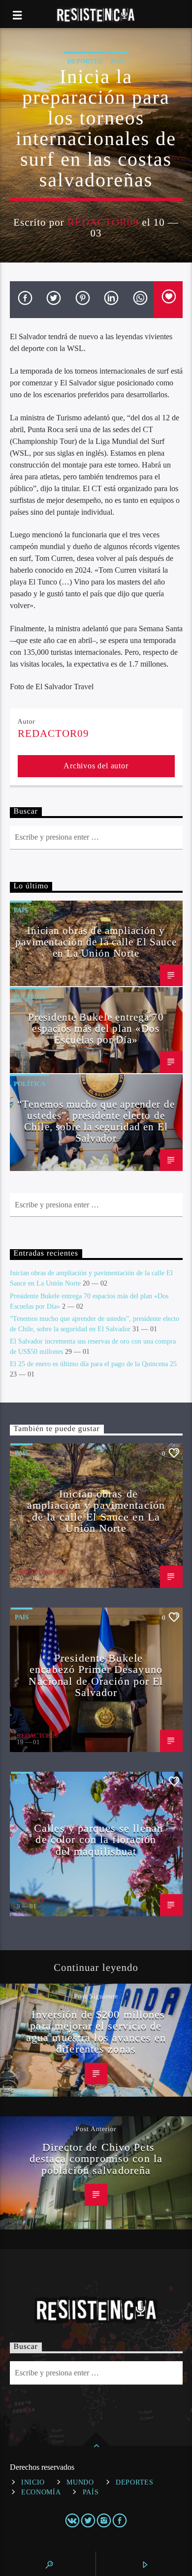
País (118, 61)
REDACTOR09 (103, 222)
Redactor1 (31, 1900)
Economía (41, 2492)
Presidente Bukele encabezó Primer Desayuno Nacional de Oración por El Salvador (96, 1675)
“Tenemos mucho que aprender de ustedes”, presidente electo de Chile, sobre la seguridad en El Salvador (96, 1121)
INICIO (33, 2482)
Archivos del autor (96, 766)
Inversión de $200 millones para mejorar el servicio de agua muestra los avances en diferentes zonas (96, 2032)
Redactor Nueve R (41, 1571)
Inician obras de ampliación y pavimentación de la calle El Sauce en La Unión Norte (96, 942)
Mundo (80, 2482)
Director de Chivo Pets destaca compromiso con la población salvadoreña (96, 2159)
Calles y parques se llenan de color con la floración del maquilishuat (98, 1840)
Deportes (85, 61)
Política (30, 997)
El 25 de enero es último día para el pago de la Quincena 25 (93, 1364)
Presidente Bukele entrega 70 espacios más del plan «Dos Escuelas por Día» (96, 1028)
